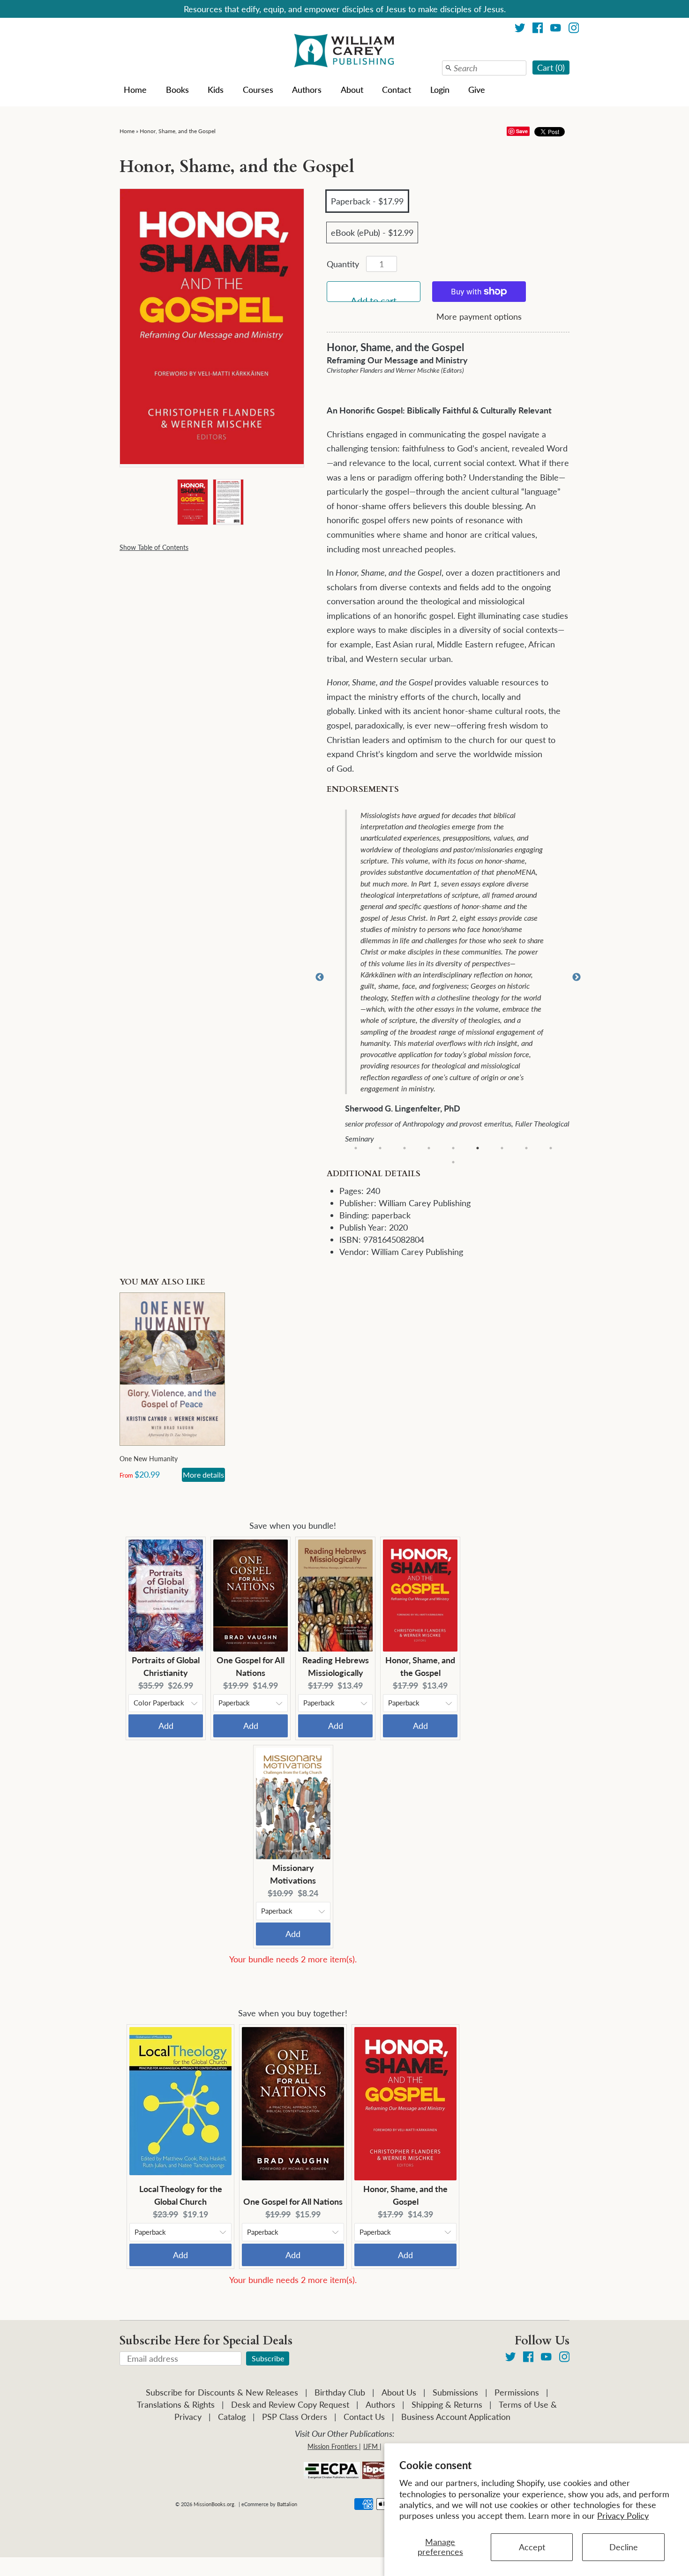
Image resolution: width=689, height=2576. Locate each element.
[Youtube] (556, 29)
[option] (454, 978)
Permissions (517, 2392)
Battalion (287, 2504)
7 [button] (502, 1148)
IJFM (371, 2446)
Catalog (232, 2417)
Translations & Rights (176, 2404)
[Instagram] (574, 29)
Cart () (551, 68)
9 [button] (551, 1148)
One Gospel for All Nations (293, 2201)
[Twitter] (520, 29)
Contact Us (364, 2417)
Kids (216, 90)
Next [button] (577, 977)
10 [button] (453, 1162)
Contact (397, 90)
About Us (399, 2392)
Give (477, 90)
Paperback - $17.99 (367, 201)
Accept (532, 2547)
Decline (624, 2547)
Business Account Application (456, 2417)
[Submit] (449, 68)
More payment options (479, 316)
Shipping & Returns (447, 2404)
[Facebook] (538, 29)
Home (135, 90)
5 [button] (453, 1148)
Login (440, 90)
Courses (258, 90)
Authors (307, 90)
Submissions (455, 2392)
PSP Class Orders (295, 2417)
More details (203, 1475)
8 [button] (526, 1148)
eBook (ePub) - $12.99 (372, 233)
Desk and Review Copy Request (290, 2404)
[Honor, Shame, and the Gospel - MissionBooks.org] (192, 502)
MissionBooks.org (214, 2504)
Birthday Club (340, 2392)
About (352, 90)
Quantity (343, 264)
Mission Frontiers (332, 2446)
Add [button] (166, 1726)
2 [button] (380, 1148)
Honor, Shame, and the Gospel (178, 131)
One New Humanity (149, 1459)
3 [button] (404, 1148)
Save (522, 131)
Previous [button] (320, 977)
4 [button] (429, 1148)
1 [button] (356, 1148)
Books (177, 90)
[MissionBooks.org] (344, 52)
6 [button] (478, 1148)
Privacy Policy (623, 2516)
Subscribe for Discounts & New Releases (222, 2392)
